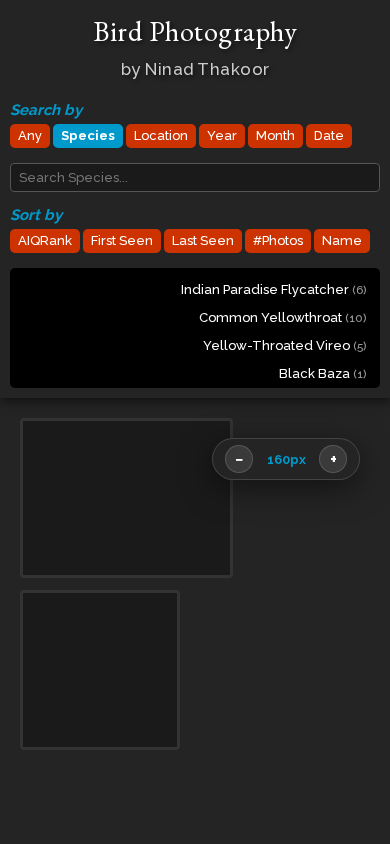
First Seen (122, 240)
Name (342, 240)
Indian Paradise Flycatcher (273, 289)
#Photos (278, 240)
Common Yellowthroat (282, 317)
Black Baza (322, 373)
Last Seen (203, 240)
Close (341, 809)
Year (222, 135)
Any (30, 135)
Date (329, 135)
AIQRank (45, 240)
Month (275, 135)
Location (161, 135)
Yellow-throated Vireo (284, 345)
